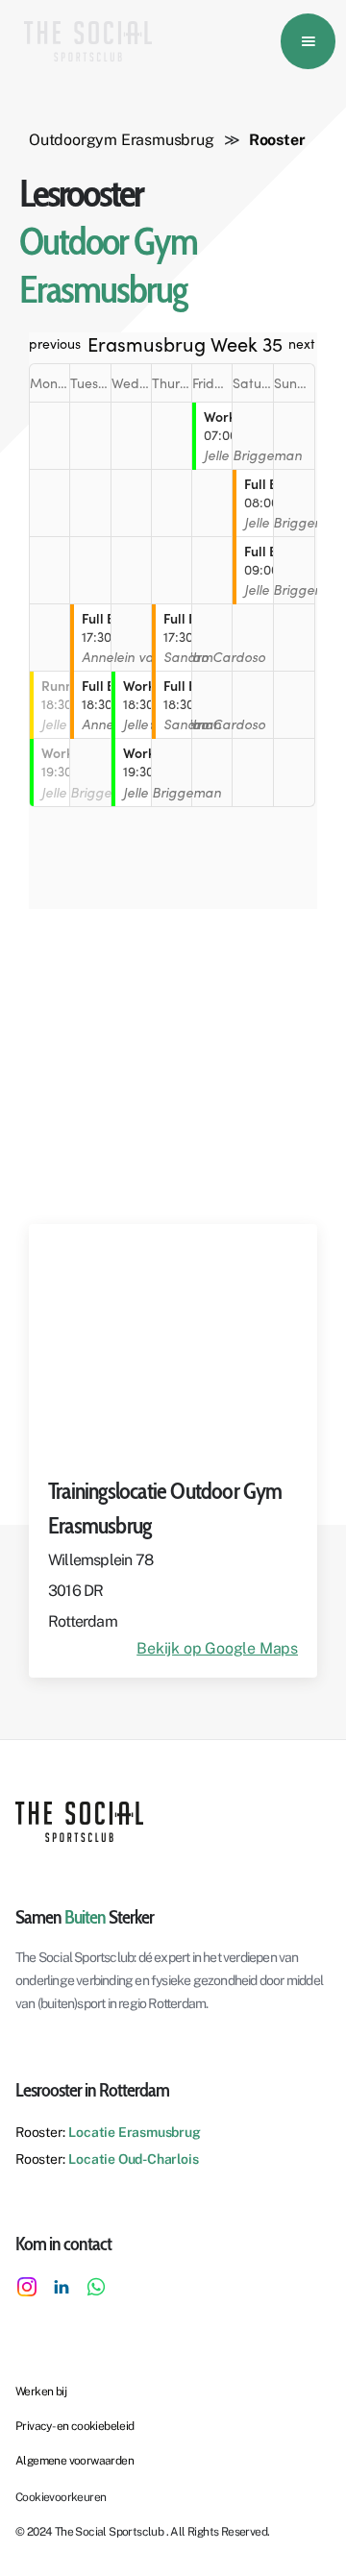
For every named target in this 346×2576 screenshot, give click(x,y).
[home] (83, 41)
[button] (308, 41)
